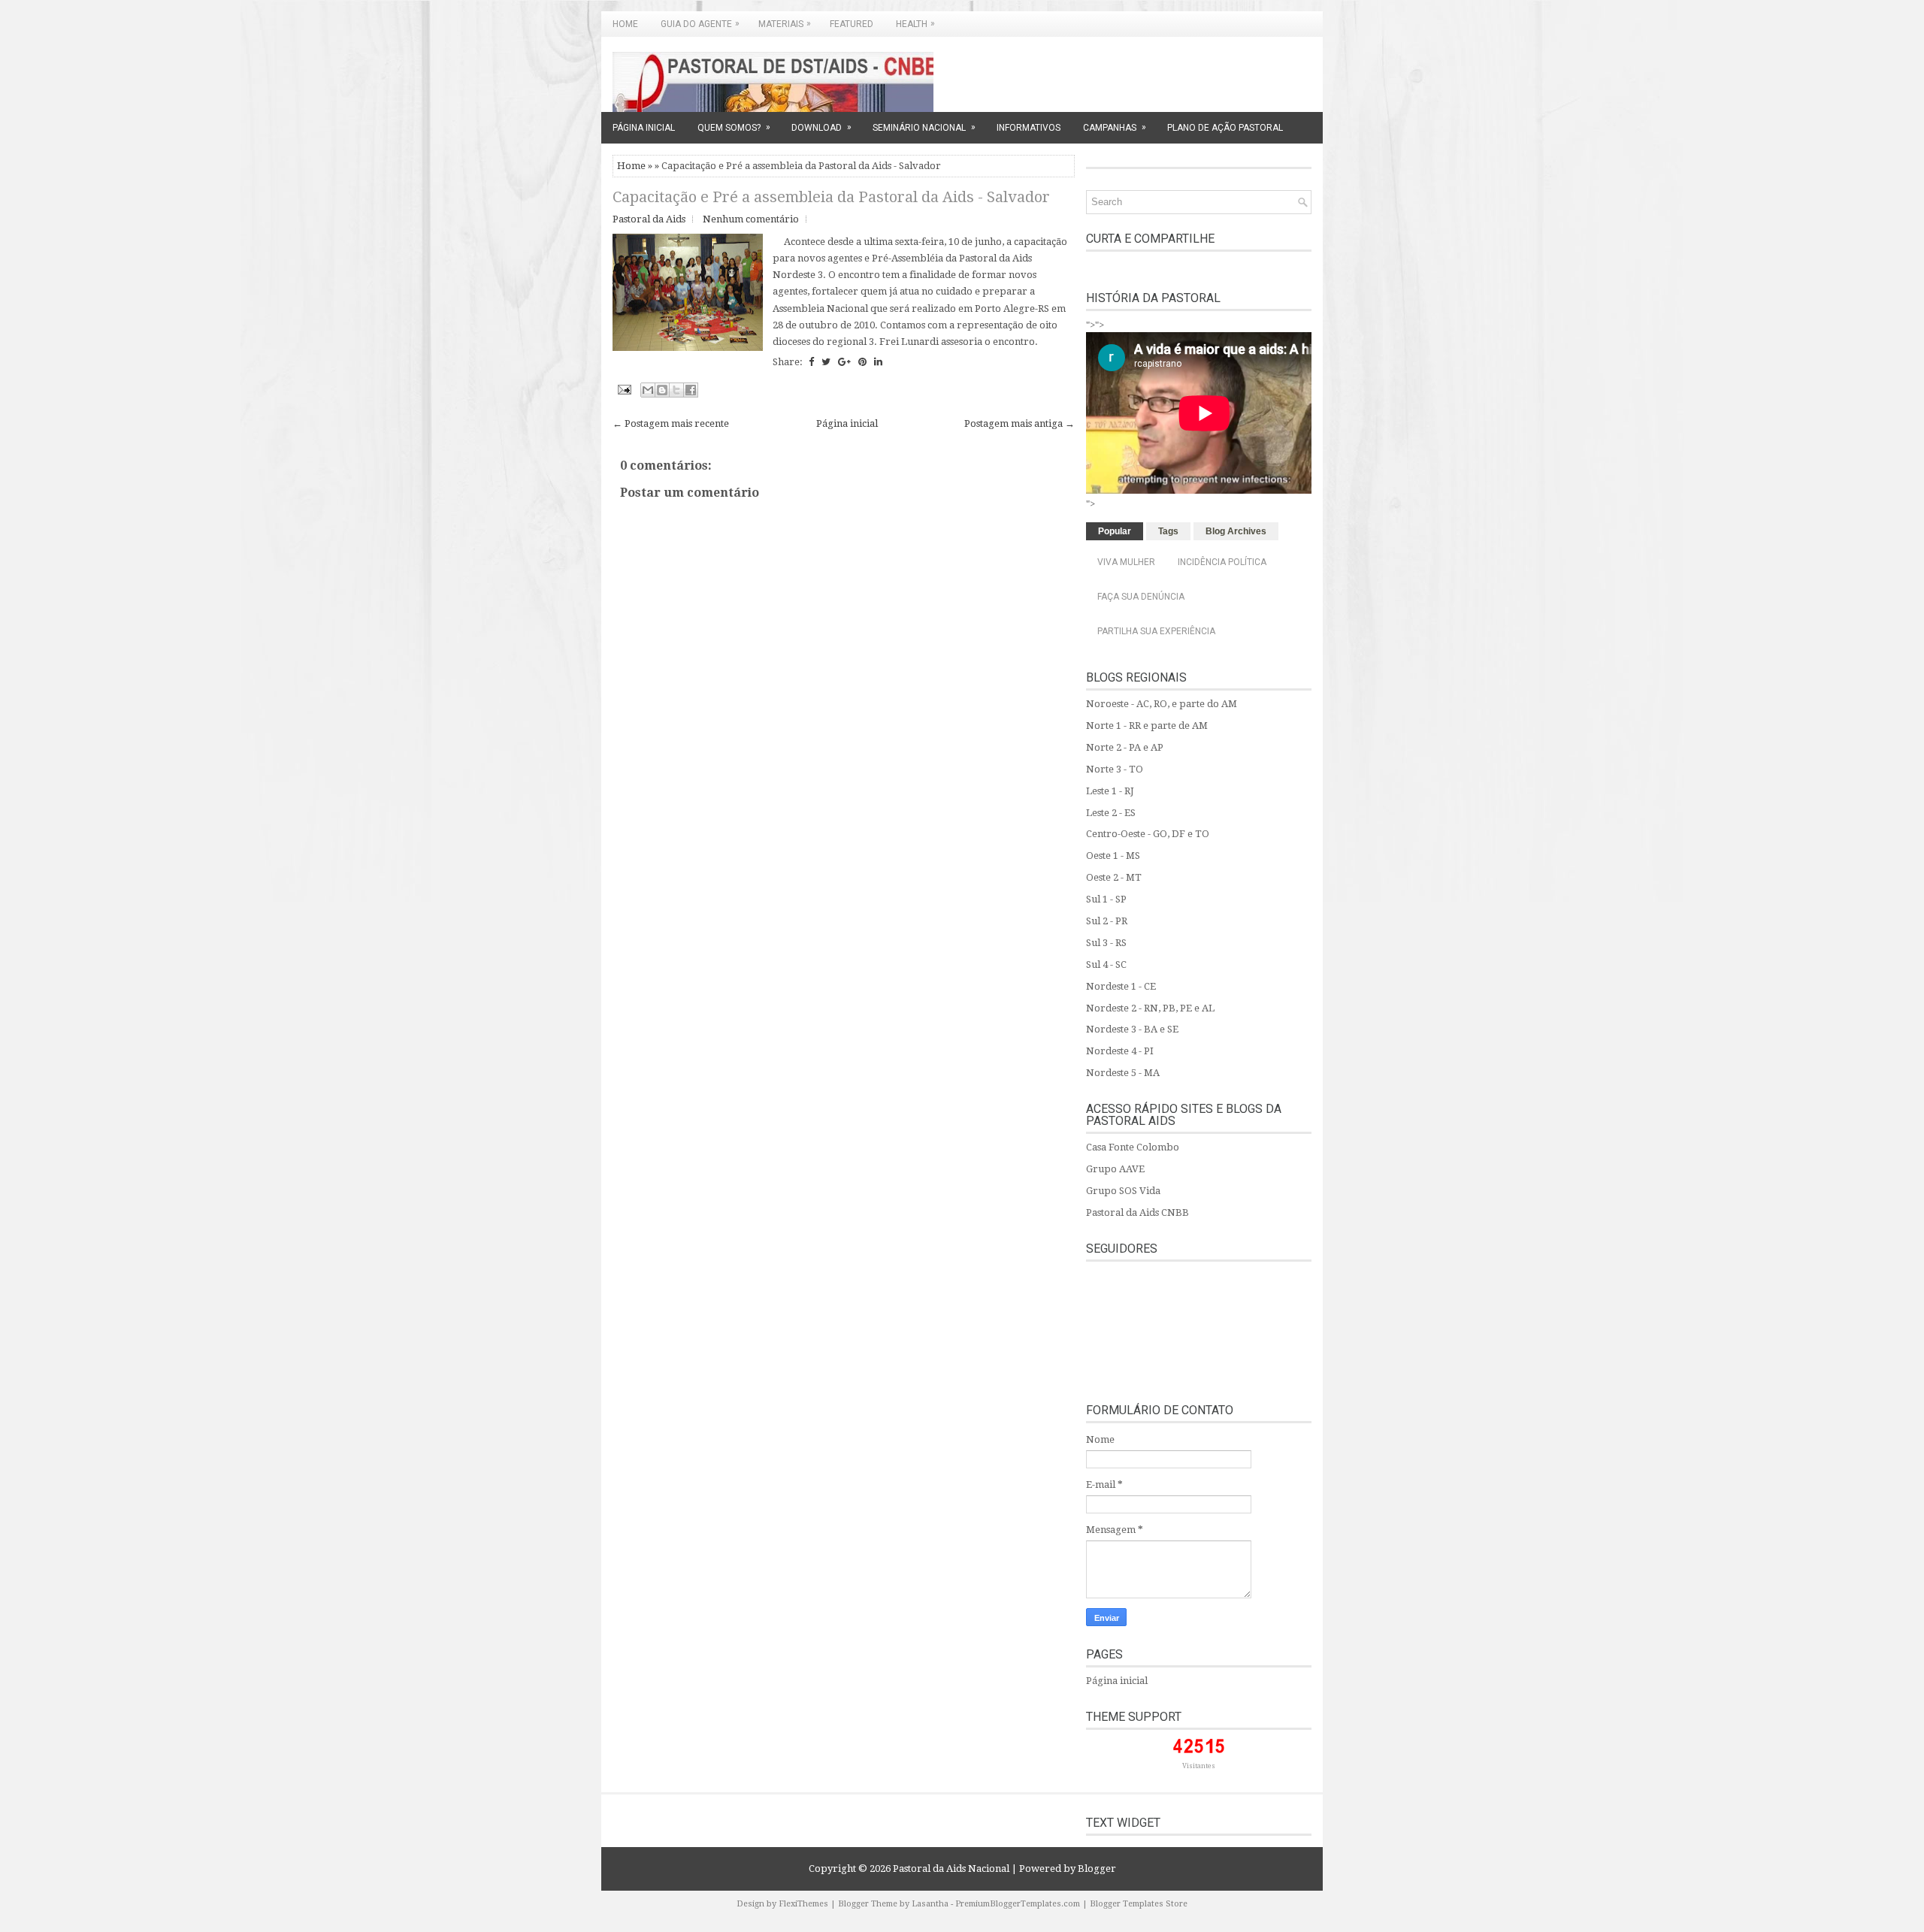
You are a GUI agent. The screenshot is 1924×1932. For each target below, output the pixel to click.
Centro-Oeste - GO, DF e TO (1148, 834)
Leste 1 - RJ (1110, 791)
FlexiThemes (803, 1904)
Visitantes (1199, 1766)
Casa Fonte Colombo (1133, 1147)
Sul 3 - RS (1106, 943)
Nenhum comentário (751, 219)
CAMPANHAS (1115, 127)
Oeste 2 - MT (1114, 877)
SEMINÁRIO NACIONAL (924, 127)
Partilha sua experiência (1156, 631)
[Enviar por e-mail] (648, 390)
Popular (1115, 531)
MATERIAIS (785, 24)
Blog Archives (1236, 531)
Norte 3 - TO (1115, 769)
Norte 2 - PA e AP (1125, 747)
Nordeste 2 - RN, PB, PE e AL (1150, 1008)
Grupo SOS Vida (1123, 1191)
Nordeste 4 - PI (1120, 1051)
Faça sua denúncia (1141, 597)
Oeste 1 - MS (1113, 856)
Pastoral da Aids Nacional (951, 1869)
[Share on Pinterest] (862, 362)
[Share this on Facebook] (811, 362)
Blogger (1097, 1869)
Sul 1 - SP (1106, 899)
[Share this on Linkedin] (878, 362)
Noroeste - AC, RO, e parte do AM (1162, 704)
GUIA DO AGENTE (700, 24)
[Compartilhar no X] (676, 390)
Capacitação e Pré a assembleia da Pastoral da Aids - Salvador (831, 197)
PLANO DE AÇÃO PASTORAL (1225, 128)
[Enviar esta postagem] (623, 389)
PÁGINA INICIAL (644, 128)
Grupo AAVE (1115, 1169)
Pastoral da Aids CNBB (1137, 1212)
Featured (852, 24)
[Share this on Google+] (844, 362)
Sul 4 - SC (1106, 964)
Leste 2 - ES (1111, 813)
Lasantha (930, 1904)
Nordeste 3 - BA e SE (1132, 1029)
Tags (1168, 531)
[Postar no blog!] (662, 390)
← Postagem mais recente (671, 423)
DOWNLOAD (821, 127)
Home (625, 24)
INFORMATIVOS (1029, 128)
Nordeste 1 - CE (1121, 986)
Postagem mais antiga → (1019, 423)
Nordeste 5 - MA (1123, 1073)
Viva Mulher (1126, 562)
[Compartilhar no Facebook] (691, 390)
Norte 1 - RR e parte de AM (1147, 726)
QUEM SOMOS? (734, 127)
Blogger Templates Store (1139, 1904)
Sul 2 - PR (1107, 921)
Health (915, 24)
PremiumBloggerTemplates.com (1018, 1904)
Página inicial (847, 423)
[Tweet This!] (826, 362)
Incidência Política (1222, 562)
